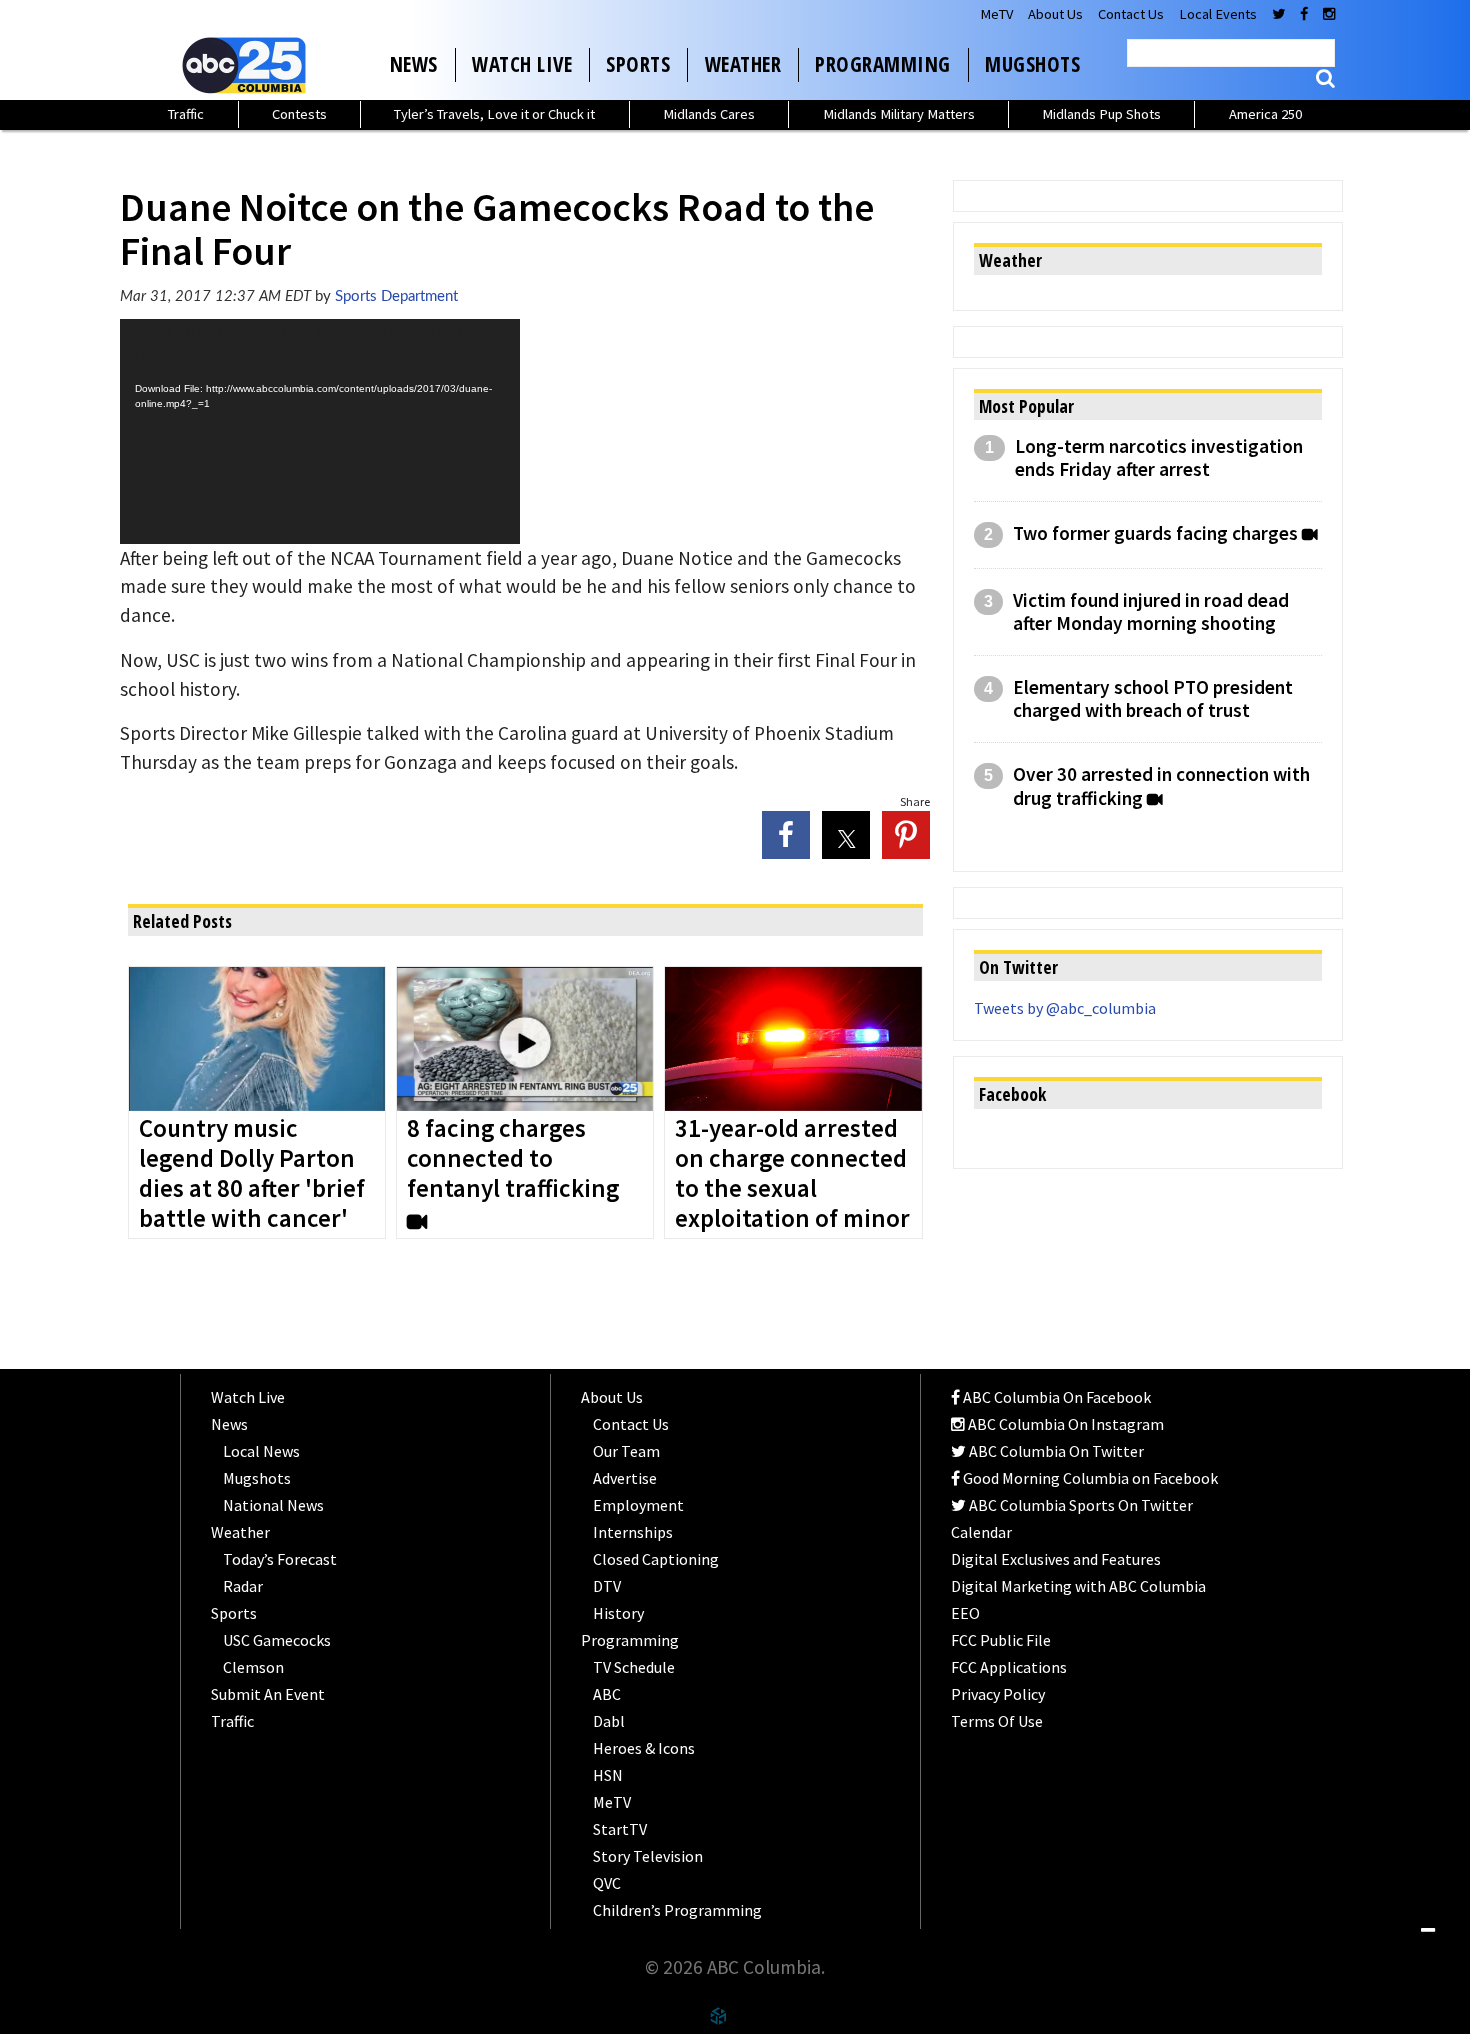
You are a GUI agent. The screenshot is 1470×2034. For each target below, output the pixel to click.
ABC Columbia (248, 65)
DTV (607, 1586)
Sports (638, 64)
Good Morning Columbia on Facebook (1089, 1478)
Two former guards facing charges (1155, 533)
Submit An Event (268, 1694)
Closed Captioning (656, 1559)
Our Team (626, 1451)
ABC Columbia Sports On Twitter (1079, 1505)
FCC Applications (1009, 1667)
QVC (607, 1883)
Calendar (981, 1532)
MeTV (996, 14)
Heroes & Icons (644, 1748)
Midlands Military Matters (899, 114)
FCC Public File (1001, 1640)
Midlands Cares (709, 114)
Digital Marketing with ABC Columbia (1078, 1586)
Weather (743, 64)
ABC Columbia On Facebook (1055, 1397)
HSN (608, 1775)
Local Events (1218, 14)
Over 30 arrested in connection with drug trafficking (1161, 786)
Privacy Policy (998, 1694)
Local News (261, 1451)
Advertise (625, 1478)
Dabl (609, 1721)
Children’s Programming (677, 1910)
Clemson (253, 1667)
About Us (1055, 14)
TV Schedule (634, 1667)
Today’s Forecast (280, 1559)
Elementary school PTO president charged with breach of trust (1153, 699)
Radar (243, 1586)
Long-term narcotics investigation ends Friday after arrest (1159, 458)
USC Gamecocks (277, 1640)
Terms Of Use (997, 1721)
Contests (299, 114)
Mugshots (1032, 64)
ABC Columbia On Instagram (1064, 1424)
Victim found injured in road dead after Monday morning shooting (1151, 612)
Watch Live (522, 64)
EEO (965, 1613)
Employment (638, 1505)
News (414, 64)
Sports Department (396, 296)
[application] (320, 431)
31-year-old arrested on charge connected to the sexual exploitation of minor (792, 1174)
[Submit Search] (1325, 78)
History (618, 1613)
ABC (607, 1694)
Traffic (186, 114)
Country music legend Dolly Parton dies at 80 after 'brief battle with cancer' (252, 1174)
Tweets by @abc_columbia (1065, 1008)
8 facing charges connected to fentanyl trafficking (513, 1159)
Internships (633, 1532)
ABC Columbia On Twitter (1055, 1451)
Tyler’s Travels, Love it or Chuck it (494, 114)
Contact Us (1131, 14)
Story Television (648, 1856)
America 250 (1265, 114)
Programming (883, 64)
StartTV (620, 1829)
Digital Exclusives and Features (1056, 1559)
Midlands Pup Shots (1101, 114)
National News (273, 1505)
